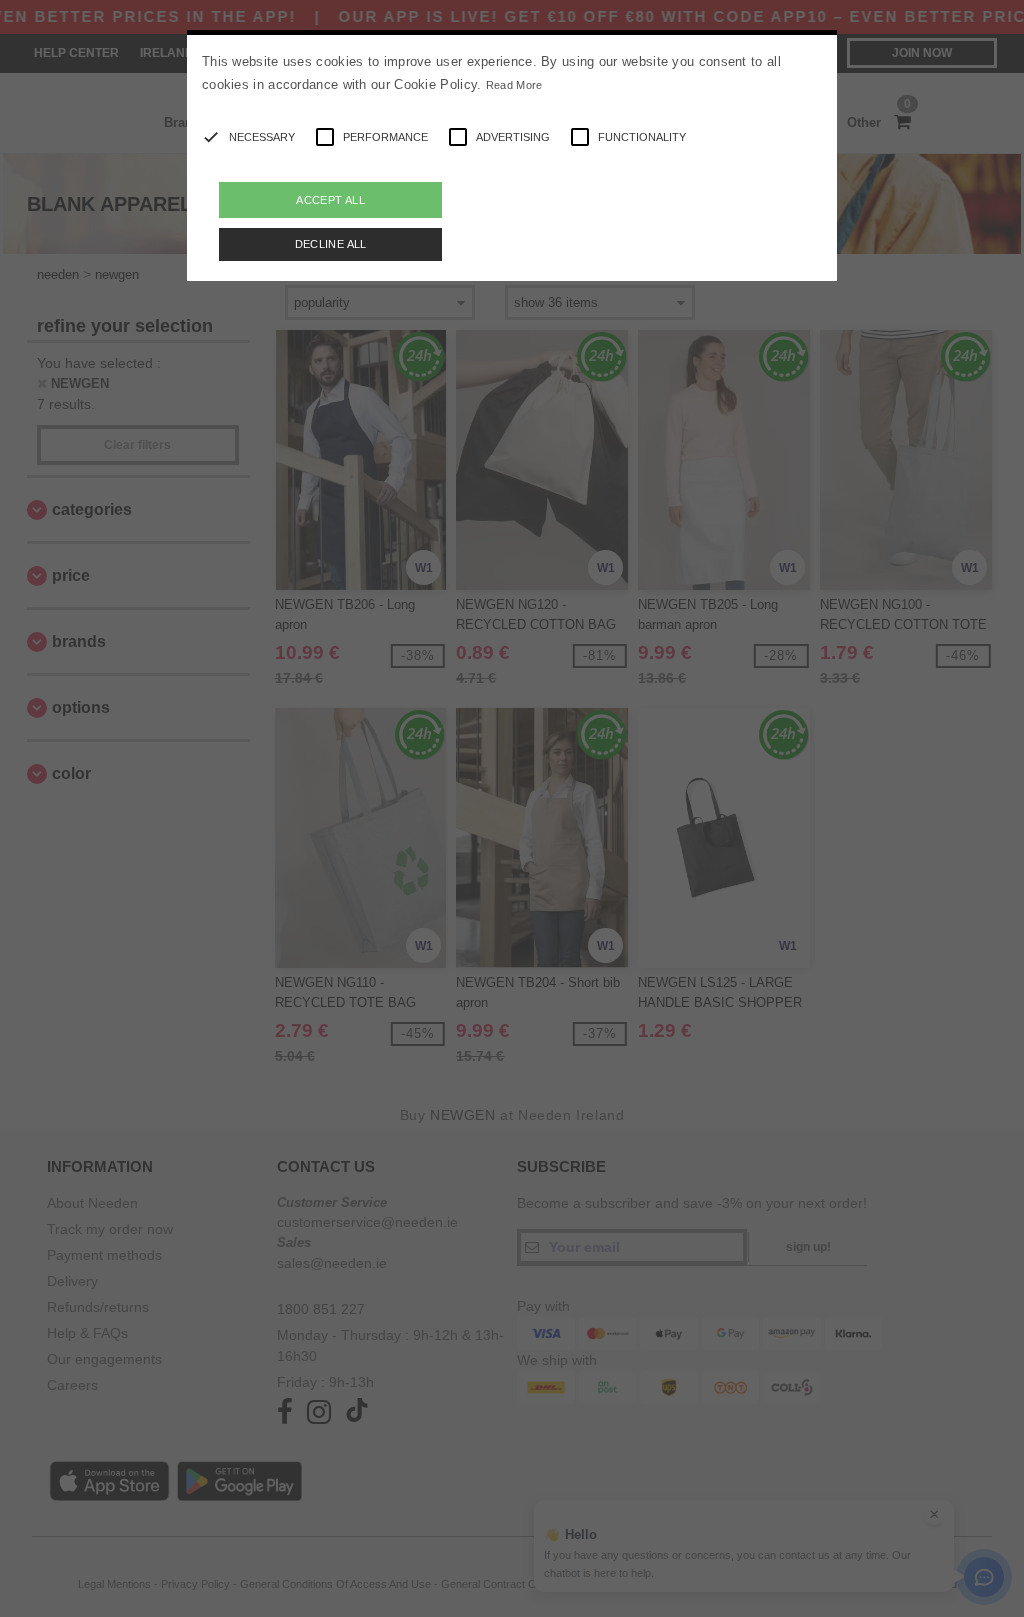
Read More (514, 85)
